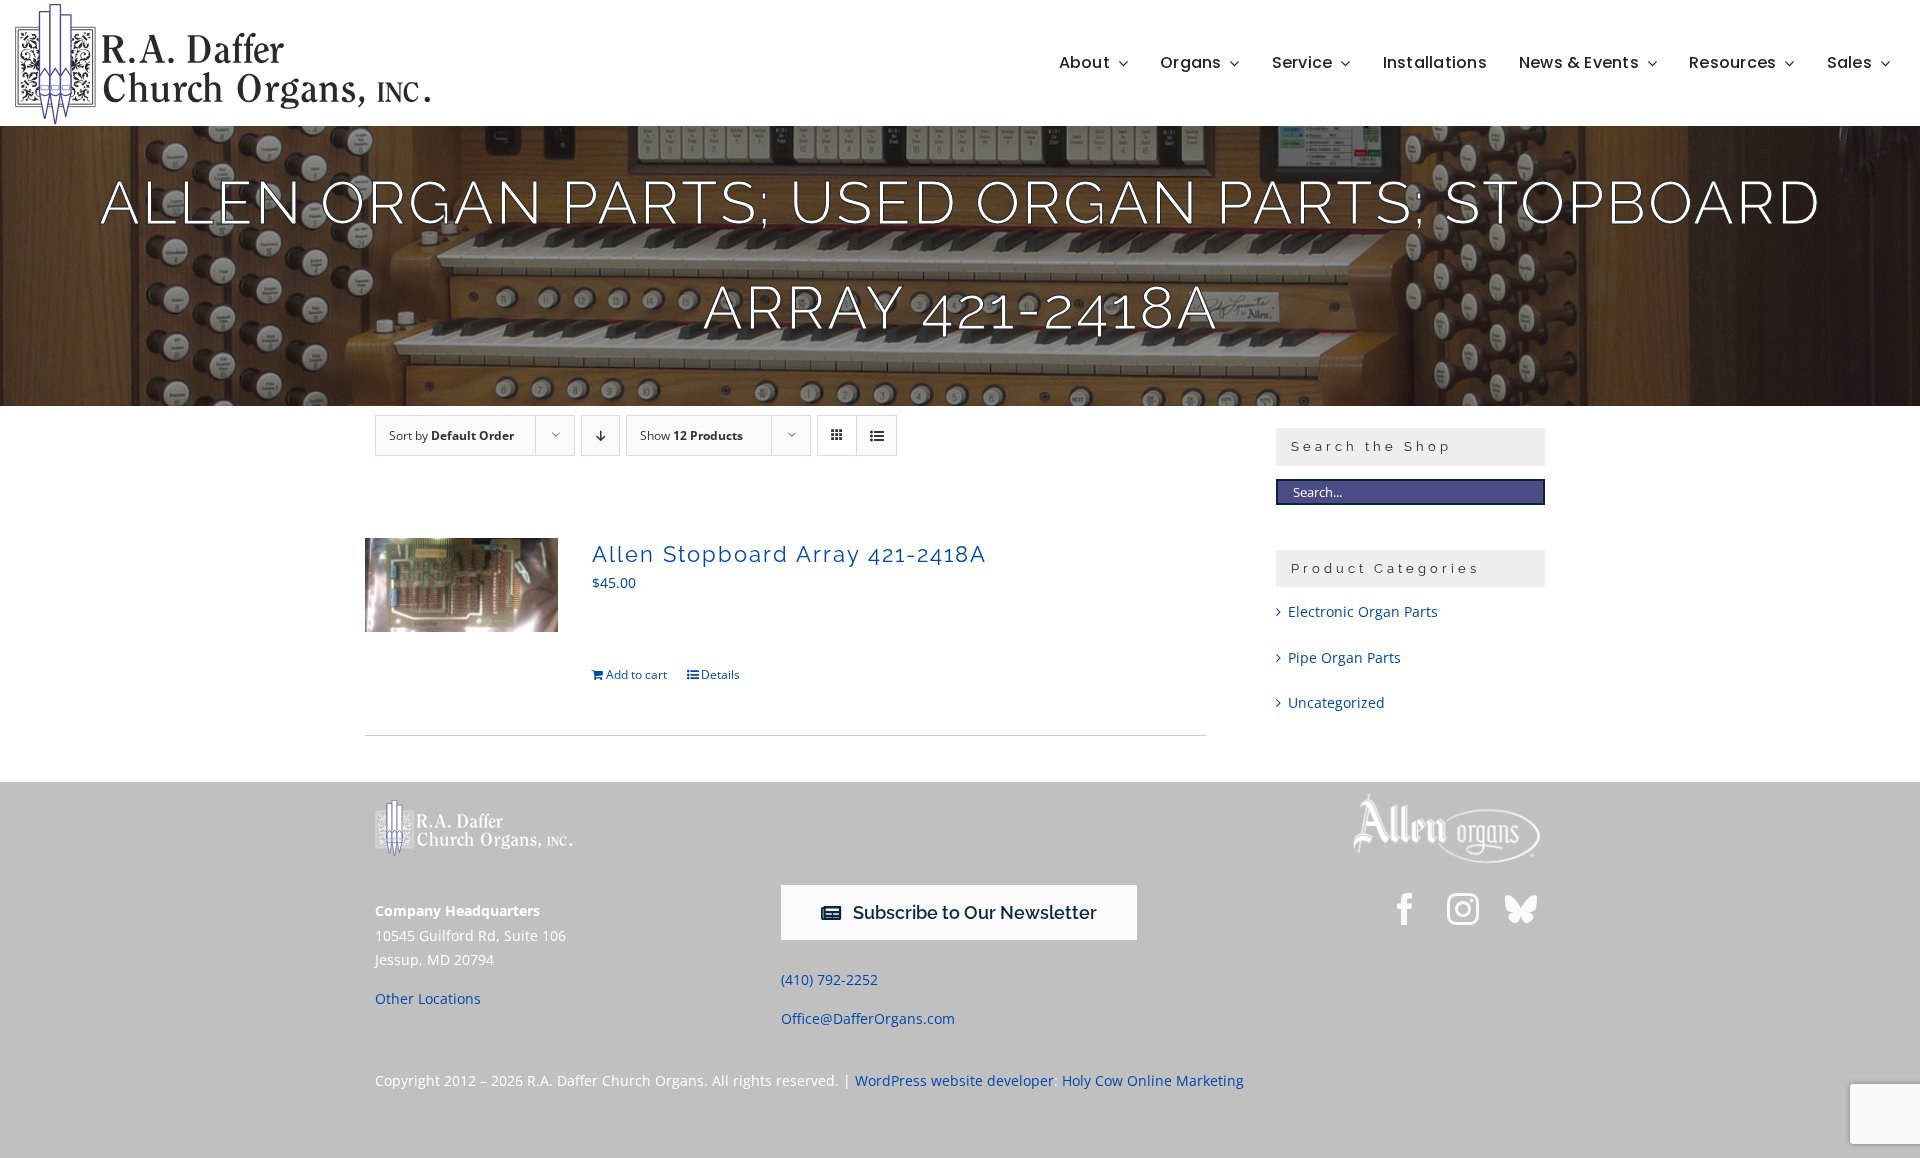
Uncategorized (1336, 702)
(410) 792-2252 (829, 979)
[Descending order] (600, 435)
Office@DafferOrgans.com (868, 1018)
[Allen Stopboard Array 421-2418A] (461, 585)
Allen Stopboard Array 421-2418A (789, 554)
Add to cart (636, 674)
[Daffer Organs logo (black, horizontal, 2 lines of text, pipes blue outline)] (222, 10)
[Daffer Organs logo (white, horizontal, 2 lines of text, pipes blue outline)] (473, 806)
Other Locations (428, 998)
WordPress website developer (954, 1080)
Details (720, 674)
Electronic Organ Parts (1363, 611)
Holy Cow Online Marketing (1153, 1080)
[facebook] (1405, 909)
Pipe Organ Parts (1344, 657)
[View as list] (876, 435)
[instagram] (1463, 909)
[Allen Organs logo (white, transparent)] (1446, 798)
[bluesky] (1521, 909)
